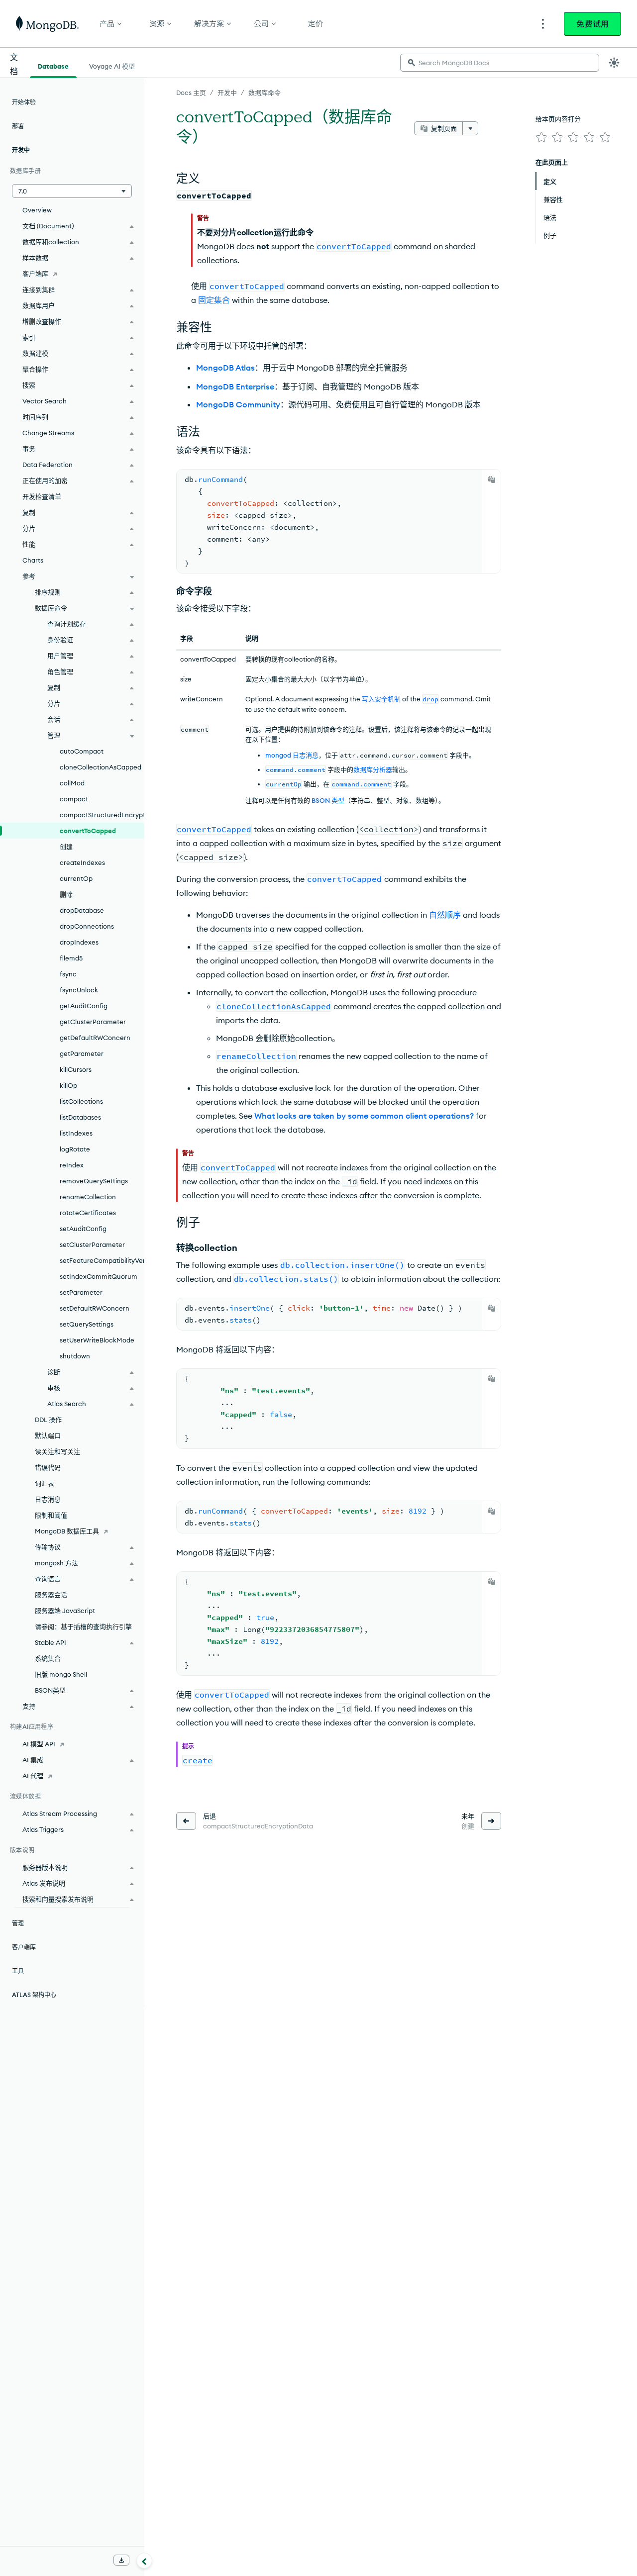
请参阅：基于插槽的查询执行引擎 (83, 1626)
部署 (18, 126)
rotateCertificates (88, 1213)
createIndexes (82, 862)
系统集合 (48, 1658)
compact (74, 799)
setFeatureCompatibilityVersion (102, 1260)
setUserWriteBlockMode (97, 1340)
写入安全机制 (381, 699)
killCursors (76, 1069)
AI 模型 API (39, 1744)
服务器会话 (51, 1595)
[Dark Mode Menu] (614, 63)
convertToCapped (88, 831)
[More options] (470, 128)
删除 (66, 894)
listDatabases (80, 1117)
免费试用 (592, 24)
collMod (72, 783)
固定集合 (214, 300)
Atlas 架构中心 (34, 1995)
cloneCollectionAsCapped (101, 767)
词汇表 (45, 1483)
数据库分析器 (373, 769)
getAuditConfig (84, 1006)
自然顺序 (445, 915)
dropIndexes (79, 942)
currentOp (76, 878)
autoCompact (82, 751)
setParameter (81, 1292)
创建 (66, 847)
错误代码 (48, 1467)
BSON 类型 (328, 800)
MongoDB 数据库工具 (67, 1531)
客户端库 (35, 274)
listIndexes (76, 1133)
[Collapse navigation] (144, 2561)
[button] (72, 191)
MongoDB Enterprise (235, 386)
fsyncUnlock (79, 990)
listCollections (81, 1101)
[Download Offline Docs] (121, 2560)
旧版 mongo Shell (61, 1674)
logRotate (75, 1149)
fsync (68, 974)
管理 (18, 1923)
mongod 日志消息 (292, 755)
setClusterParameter (92, 1244)
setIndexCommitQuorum (99, 1276)
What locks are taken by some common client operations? (364, 1116)
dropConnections (87, 926)
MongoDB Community (238, 404)
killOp (68, 1085)
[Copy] (492, 479)
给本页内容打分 (558, 119)
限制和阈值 (51, 1515)
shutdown (75, 1356)
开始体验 (24, 102)
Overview (37, 210)
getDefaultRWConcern (95, 1038)
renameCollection (88, 1197)
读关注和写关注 (57, 1451)
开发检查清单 (42, 496)
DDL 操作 (48, 1420)
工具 (18, 1971)
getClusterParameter (93, 1022)
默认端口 (48, 1435)
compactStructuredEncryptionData (102, 815)
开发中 (227, 93)
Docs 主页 (191, 93)
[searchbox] (500, 63)
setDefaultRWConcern (95, 1308)
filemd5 (71, 958)
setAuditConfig (83, 1229)
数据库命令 (265, 93)
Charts (33, 560)
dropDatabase (82, 910)
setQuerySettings (87, 1324)
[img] (541, 137)
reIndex (72, 1165)
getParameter (82, 1053)
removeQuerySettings (94, 1181)
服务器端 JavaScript (65, 1611)
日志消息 (48, 1499)
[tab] (53, 65)
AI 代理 (33, 1776)
